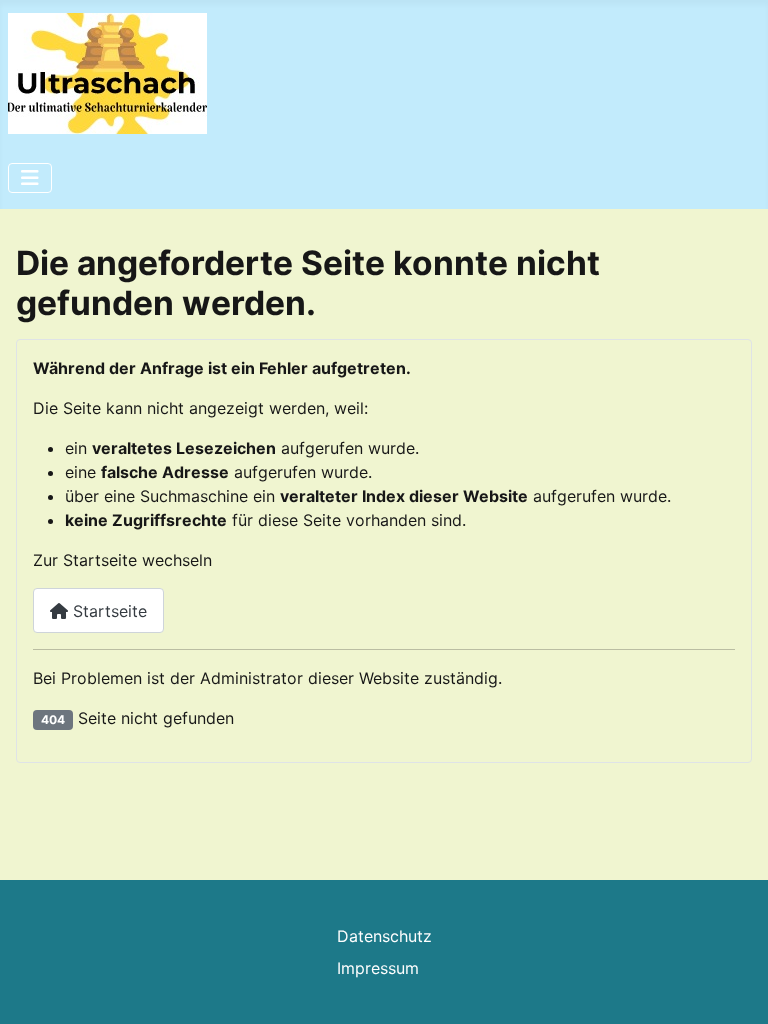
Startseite (107, 611)
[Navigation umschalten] (30, 178)
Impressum (378, 968)
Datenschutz (384, 936)
